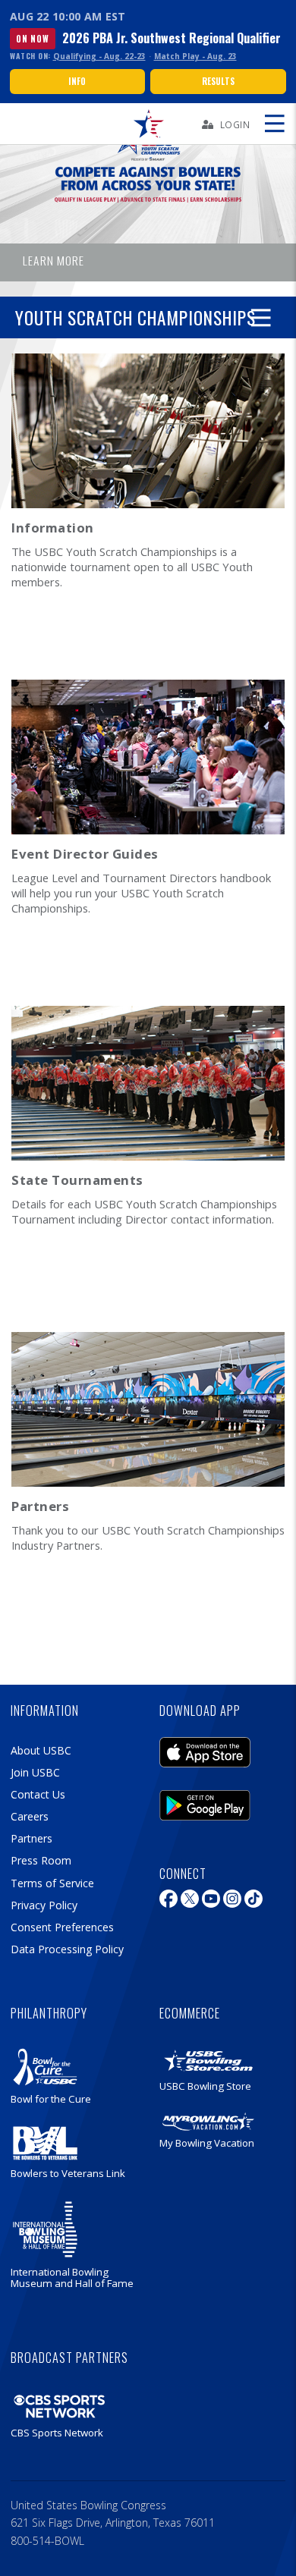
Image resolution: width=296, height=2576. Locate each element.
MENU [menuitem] (274, 124)
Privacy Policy (44, 1905)
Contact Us (38, 1794)
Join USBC (35, 1772)
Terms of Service (52, 1883)
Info (77, 81)
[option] (148, 199)
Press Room (41, 1860)
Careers (30, 1816)
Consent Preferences (62, 1927)
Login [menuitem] (235, 124)
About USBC (41, 1750)
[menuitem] (148, 124)
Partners (31, 1838)
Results (218, 81)
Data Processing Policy (67, 1949)
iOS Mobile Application (205, 1748)
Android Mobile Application (205, 1802)
